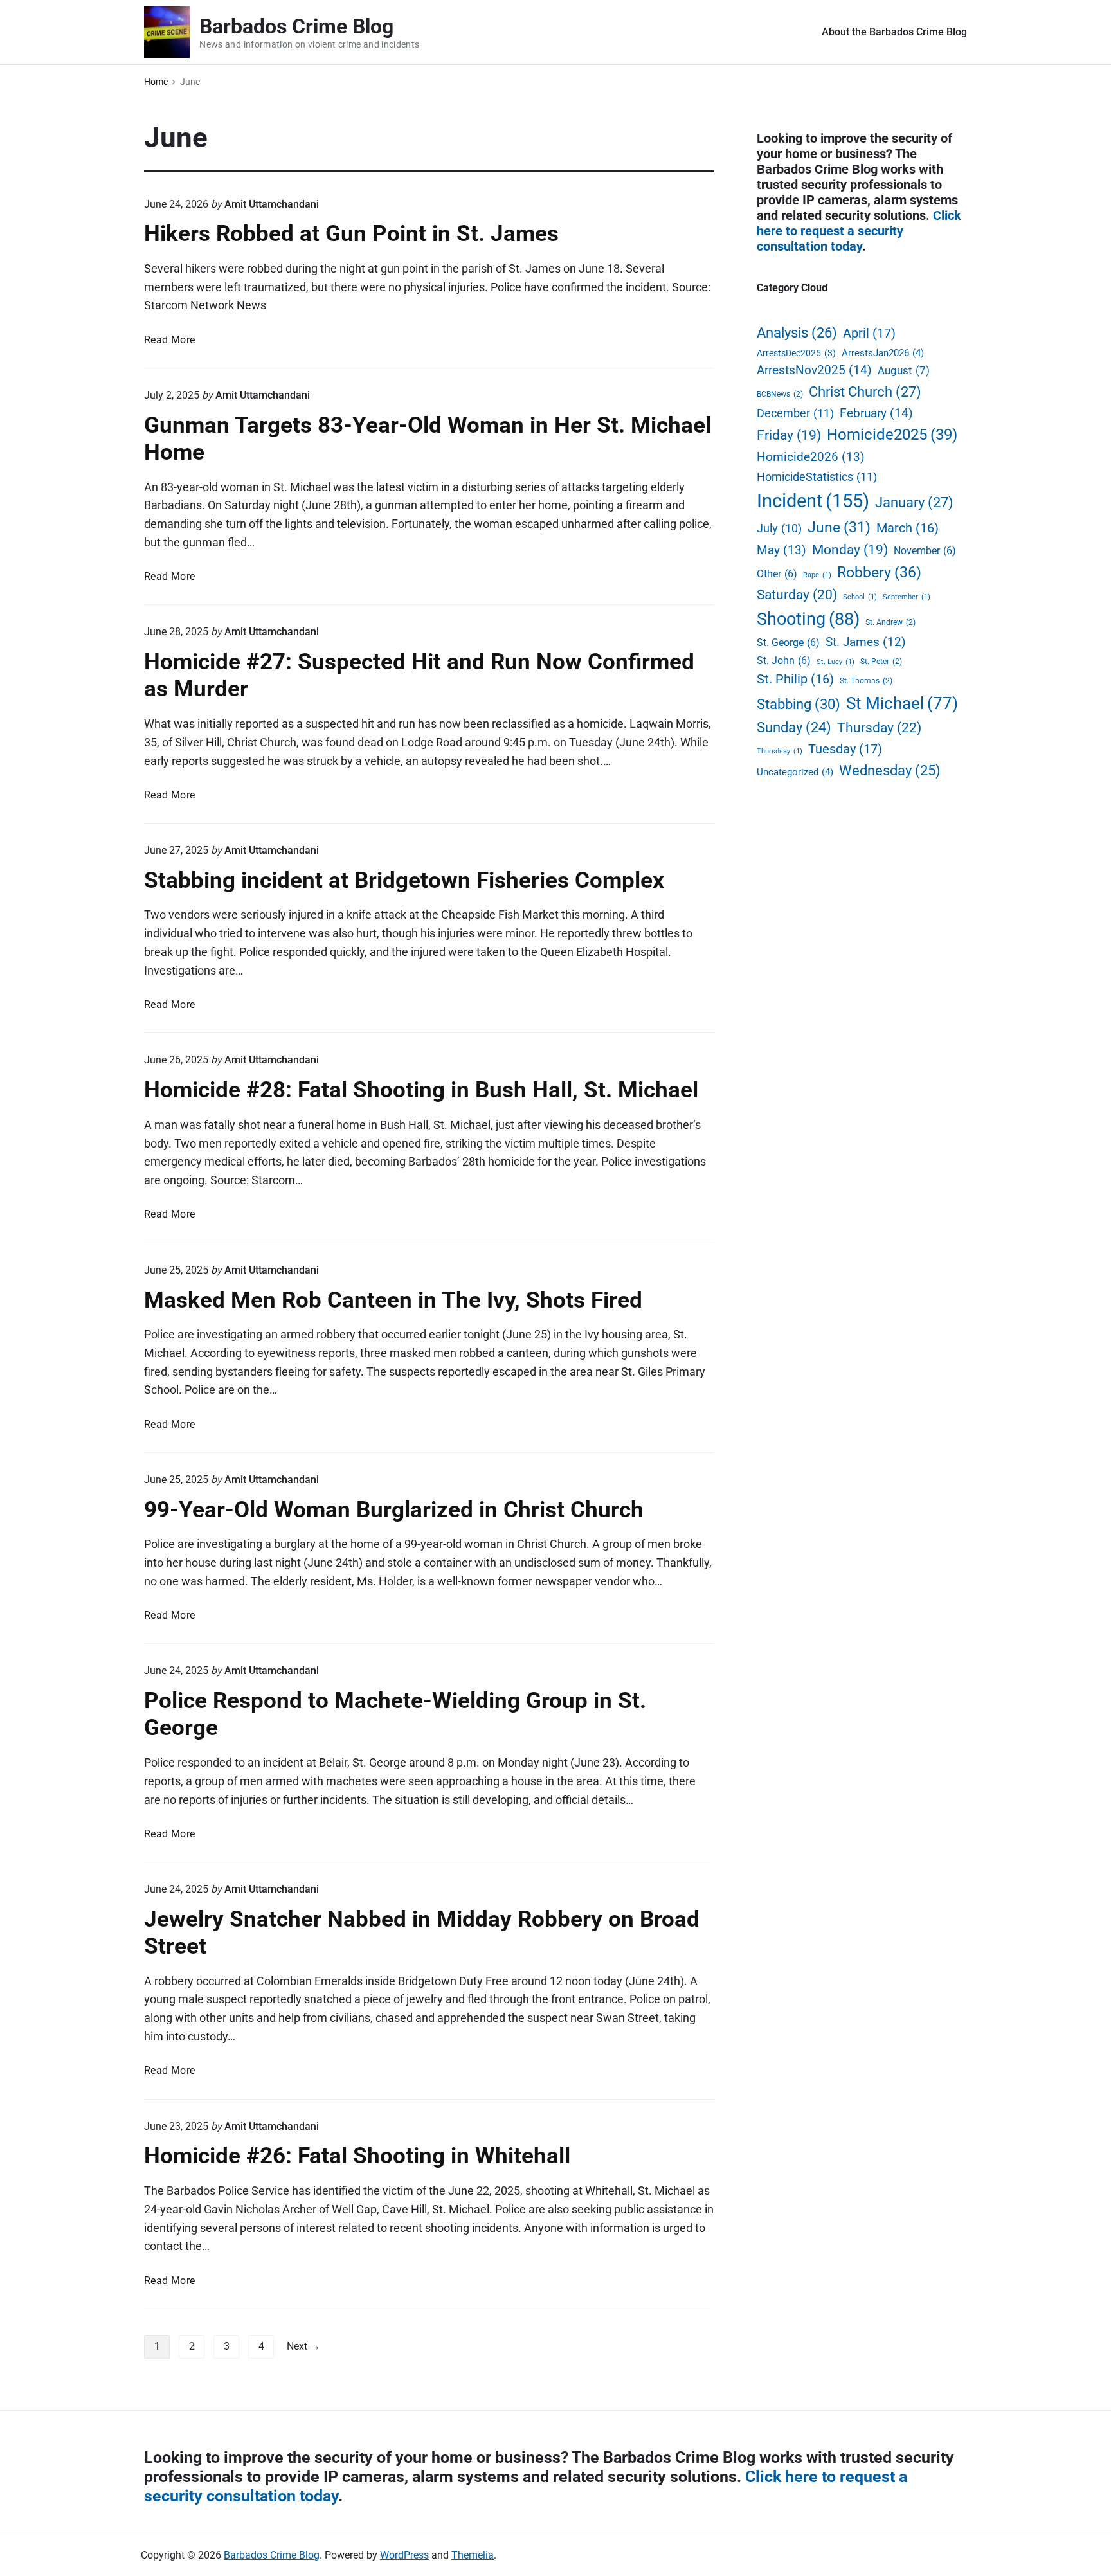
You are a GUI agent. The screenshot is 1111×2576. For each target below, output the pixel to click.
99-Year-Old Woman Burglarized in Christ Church (394, 1509)
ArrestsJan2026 (883, 353)
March (908, 528)
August (904, 371)
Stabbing (799, 704)
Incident (813, 501)
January (914, 502)
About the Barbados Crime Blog (894, 32)
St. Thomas (866, 680)
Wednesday (890, 770)
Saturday (797, 595)
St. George (788, 643)
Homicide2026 (811, 457)
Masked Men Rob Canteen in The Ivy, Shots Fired (393, 1300)
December (795, 413)
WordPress (404, 2555)
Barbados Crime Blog (272, 2555)
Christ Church (865, 392)
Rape (817, 575)
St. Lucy (836, 662)
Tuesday (845, 749)
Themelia (473, 2555)
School (860, 597)
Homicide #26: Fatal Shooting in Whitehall (357, 2156)
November (925, 551)
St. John (784, 661)
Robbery (879, 572)
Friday (789, 435)
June (839, 527)
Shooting (808, 619)
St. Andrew (890, 622)
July (779, 528)
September (907, 597)
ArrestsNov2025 (814, 370)
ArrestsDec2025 (796, 353)
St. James (866, 642)
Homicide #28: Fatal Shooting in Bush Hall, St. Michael (421, 1090)
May (781, 550)
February (876, 413)
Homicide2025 (892, 435)
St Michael (902, 703)
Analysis (797, 333)
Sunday (794, 727)
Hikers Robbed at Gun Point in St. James (351, 233)
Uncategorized (795, 772)
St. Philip (795, 679)
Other (777, 574)
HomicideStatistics (817, 477)
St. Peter (881, 661)
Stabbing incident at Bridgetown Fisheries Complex (404, 880)
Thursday (879, 727)
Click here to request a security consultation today (859, 231)
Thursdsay (780, 751)
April (869, 333)
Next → (303, 2346)
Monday (850, 550)
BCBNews (780, 394)
